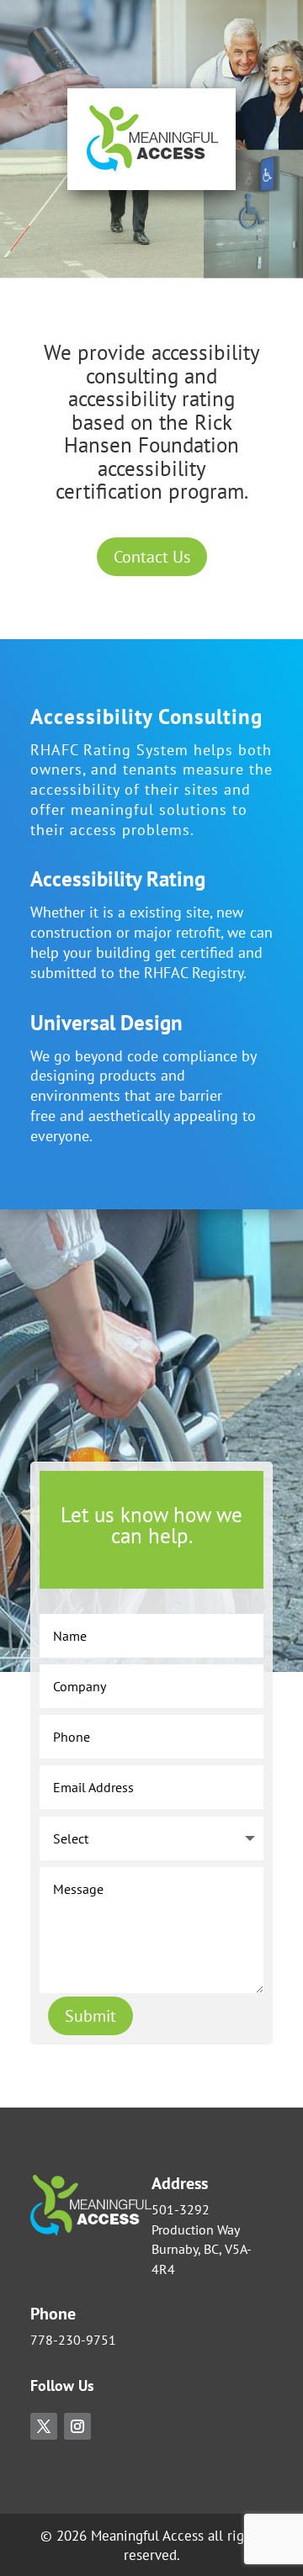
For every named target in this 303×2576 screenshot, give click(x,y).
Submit (90, 2016)
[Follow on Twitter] (44, 2426)
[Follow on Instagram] (77, 2426)
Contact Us (152, 557)
